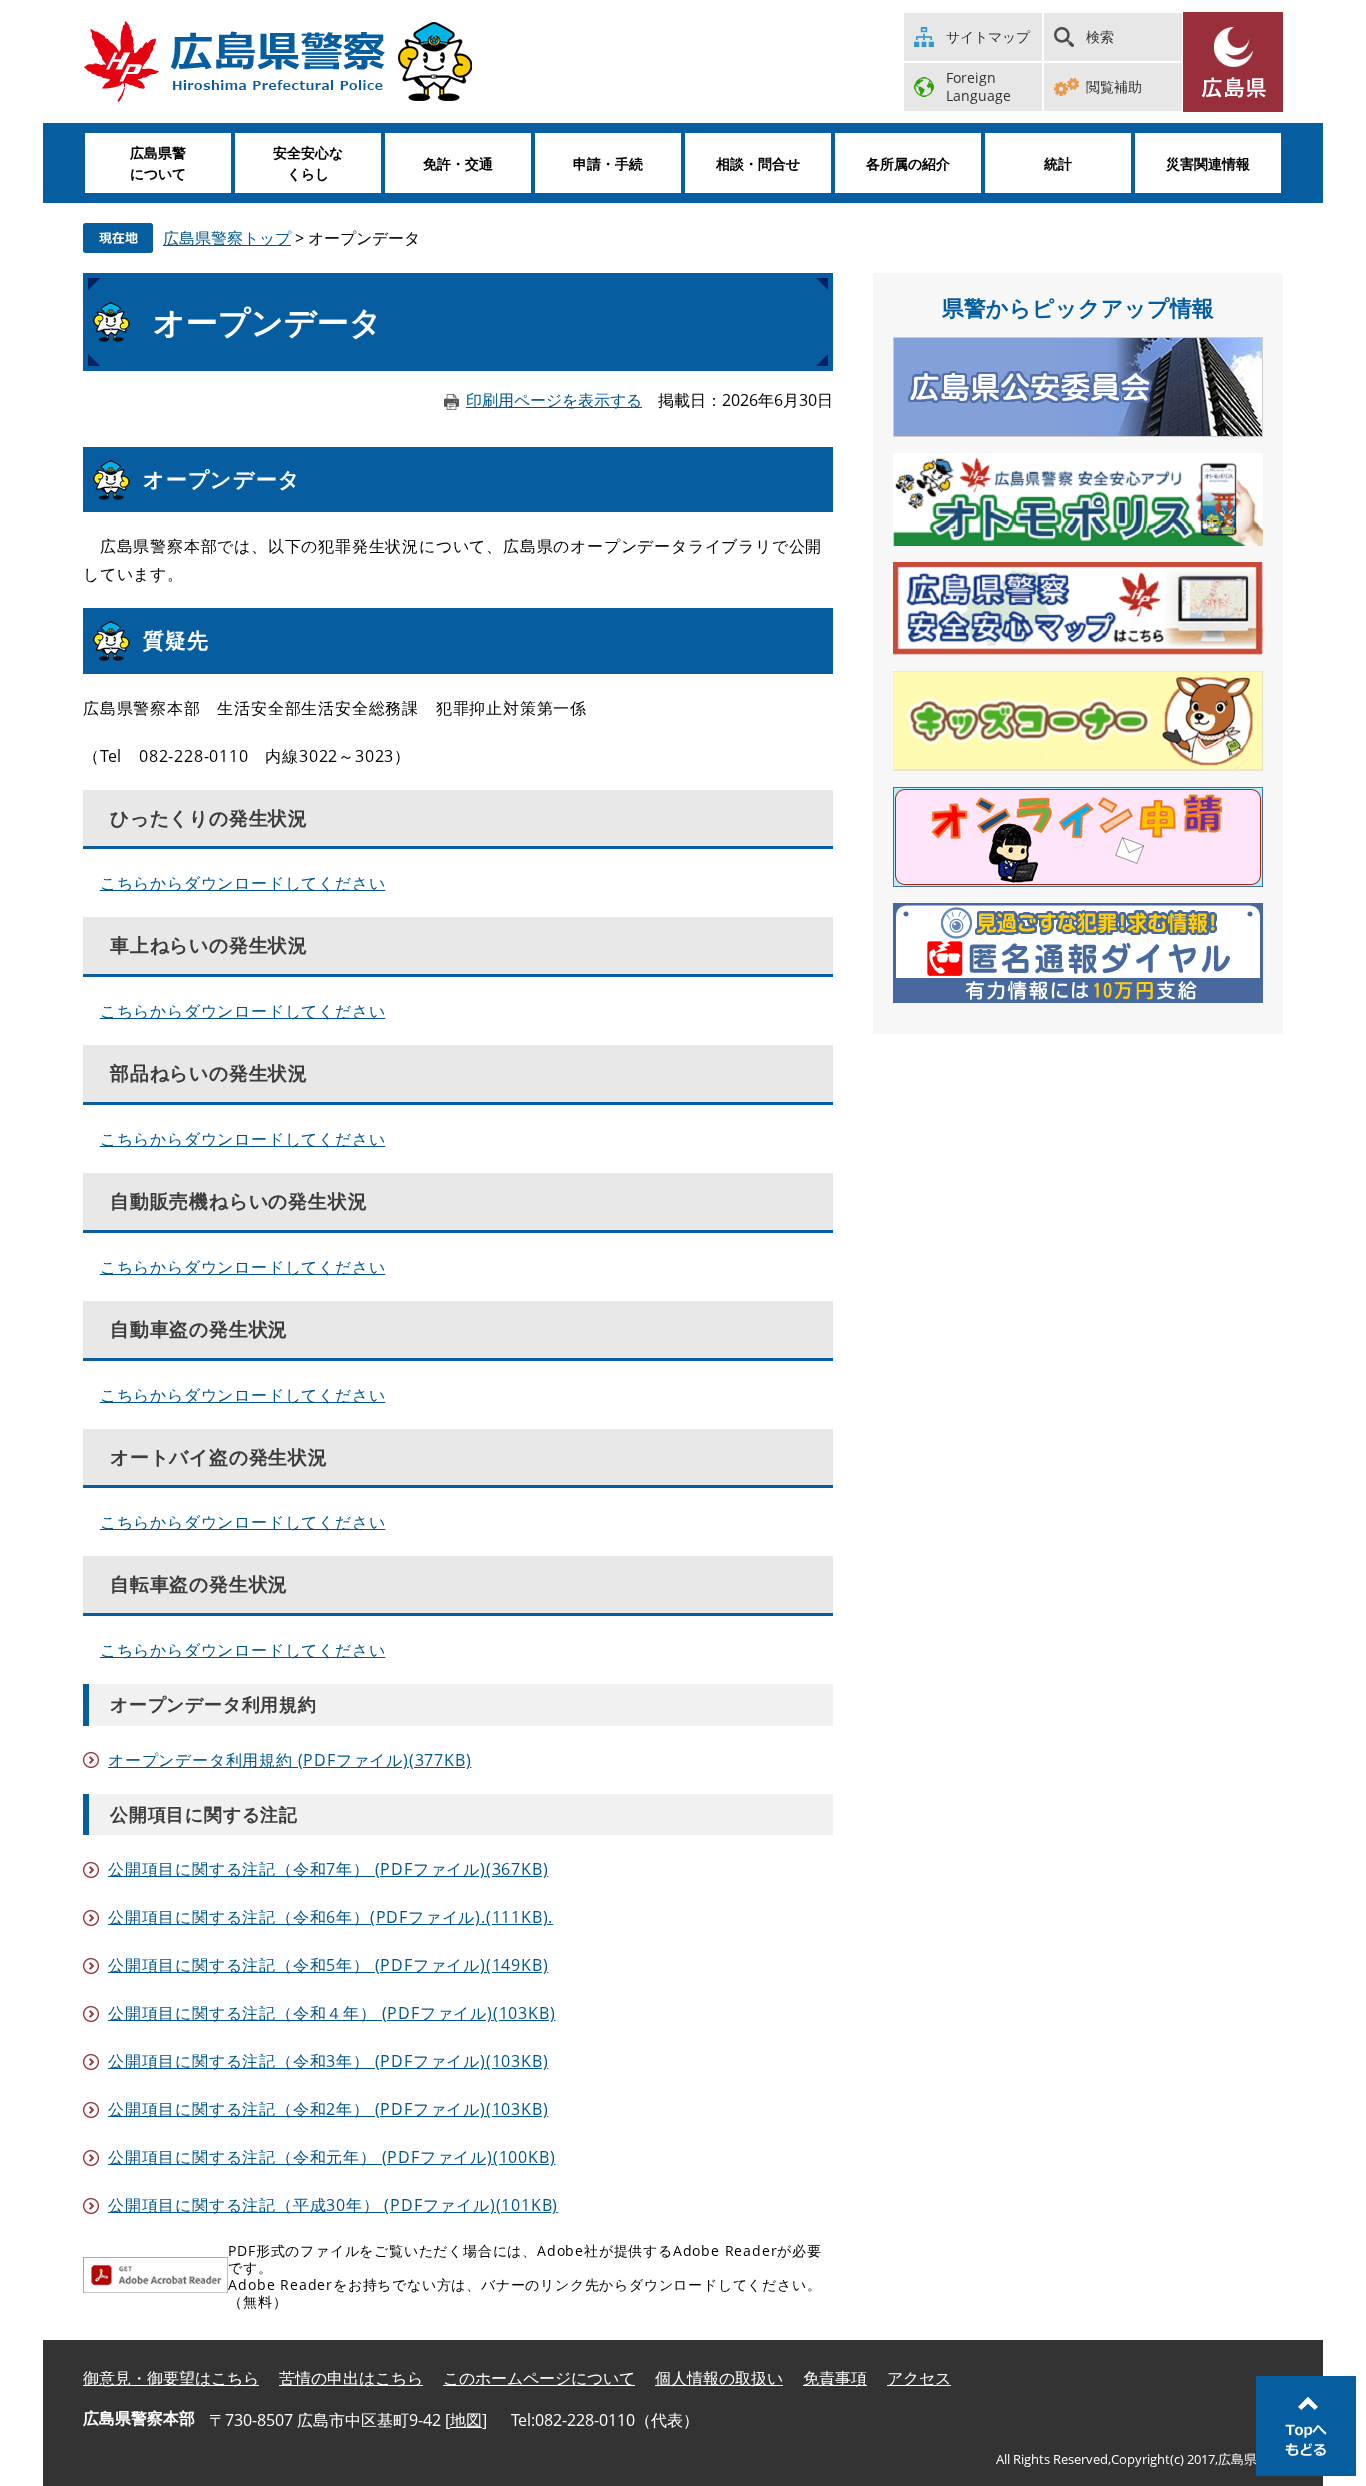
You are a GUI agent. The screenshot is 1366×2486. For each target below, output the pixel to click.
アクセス (919, 2378)
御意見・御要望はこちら (171, 2378)
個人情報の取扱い (719, 2378)
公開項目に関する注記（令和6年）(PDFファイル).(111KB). (330, 1917)
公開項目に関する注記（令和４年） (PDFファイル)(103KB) (331, 2013)
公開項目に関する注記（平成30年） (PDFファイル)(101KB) (333, 2205)
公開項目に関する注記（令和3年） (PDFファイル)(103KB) (328, 2061)
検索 (1100, 36)
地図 (466, 2420)
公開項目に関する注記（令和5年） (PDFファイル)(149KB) (328, 1965)
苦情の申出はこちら (351, 2378)
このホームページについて (539, 2378)
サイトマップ (988, 36)
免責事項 (835, 2378)
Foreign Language (978, 86)
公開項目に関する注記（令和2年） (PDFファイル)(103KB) (328, 2109)
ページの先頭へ (1306, 2426)
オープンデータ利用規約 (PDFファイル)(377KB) (289, 1760)
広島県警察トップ (227, 238)
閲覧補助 (1114, 86)
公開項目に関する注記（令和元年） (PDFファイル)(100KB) (331, 2157)
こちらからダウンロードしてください (243, 883)
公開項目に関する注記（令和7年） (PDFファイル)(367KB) (328, 1869)
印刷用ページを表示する (554, 400)
